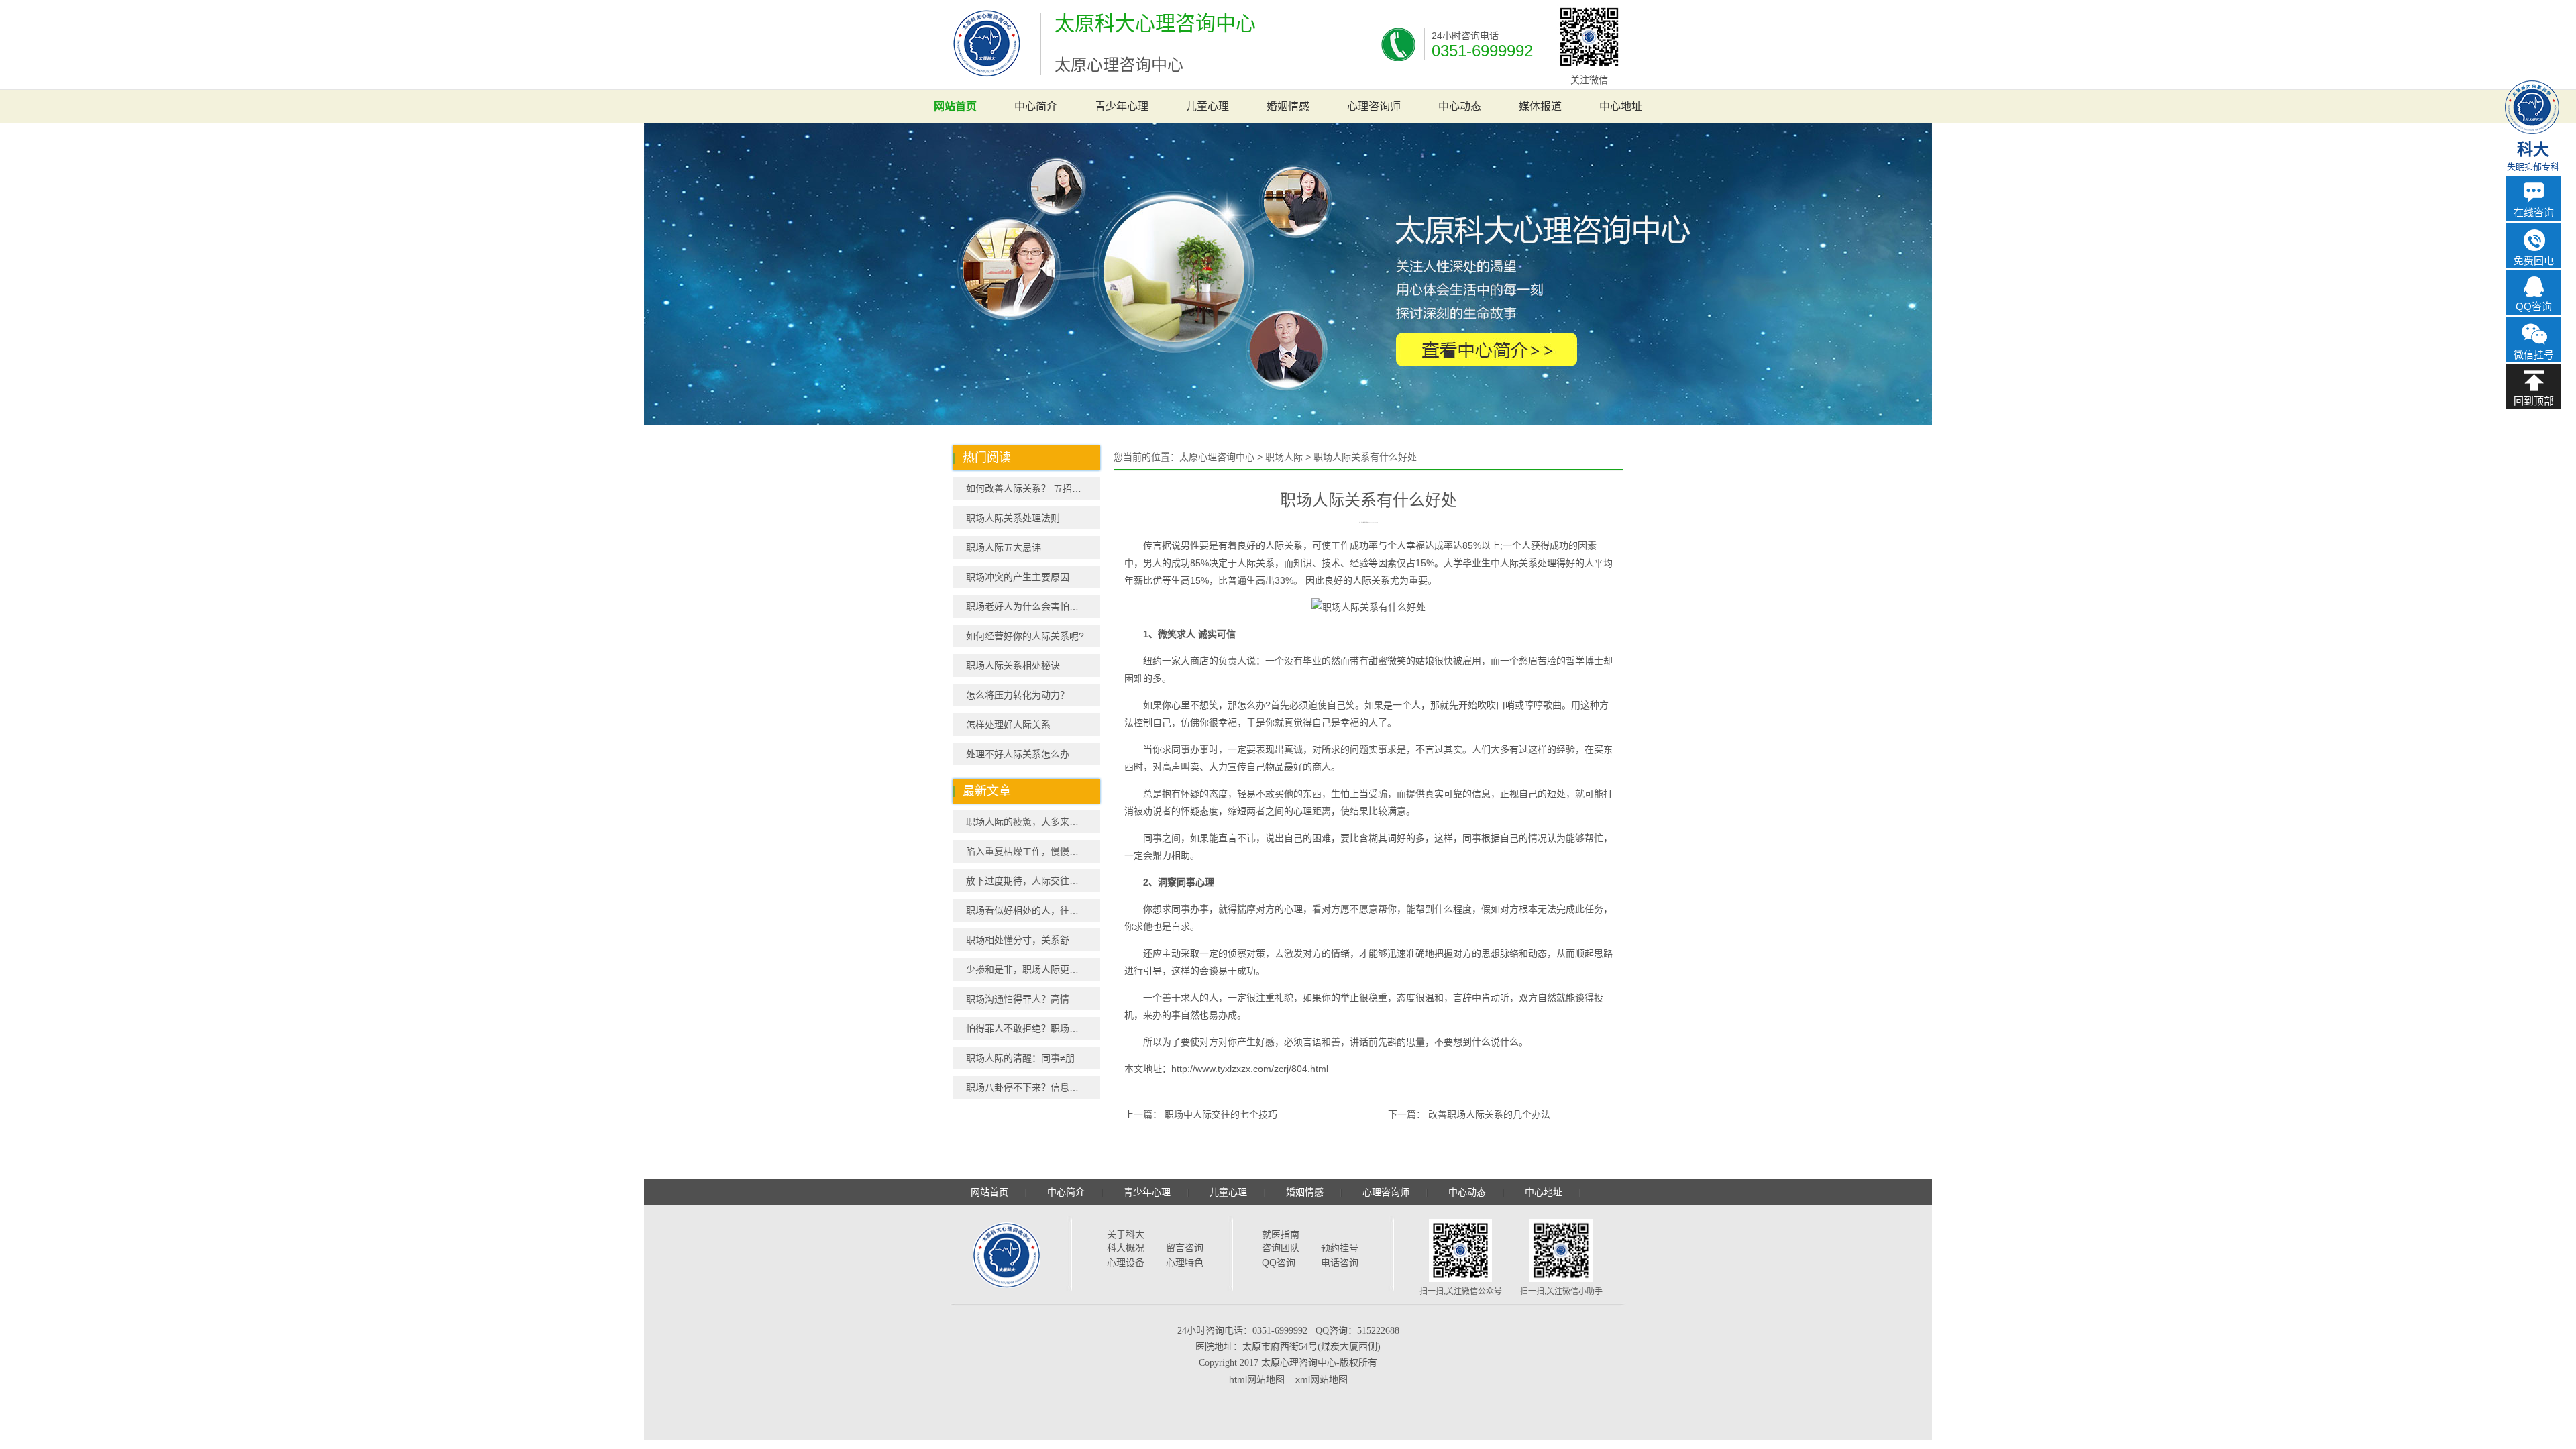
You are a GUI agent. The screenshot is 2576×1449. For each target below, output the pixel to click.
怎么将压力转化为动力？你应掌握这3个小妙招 (1033, 695)
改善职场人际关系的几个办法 (1489, 1114)
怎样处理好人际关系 (1008, 724)
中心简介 (1036, 106)
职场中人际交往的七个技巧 (1221, 1114)
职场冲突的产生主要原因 (1018, 577)
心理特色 (1185, 1263)
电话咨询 (1340, 1263)
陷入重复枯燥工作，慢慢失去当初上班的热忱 (1033, 851)
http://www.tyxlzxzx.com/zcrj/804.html (1250, 1069)
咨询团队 (1281, 1248)
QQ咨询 (1279, 1263)
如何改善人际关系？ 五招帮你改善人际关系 (1033, 488)
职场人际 (1284, 457)
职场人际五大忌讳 (1004, 547)
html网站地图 (1257, 1379)
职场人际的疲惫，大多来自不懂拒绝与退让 (1033, 822)
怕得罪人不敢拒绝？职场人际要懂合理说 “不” (1033, 1028)
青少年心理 (1122, 106)
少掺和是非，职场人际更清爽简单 (1033, 969)
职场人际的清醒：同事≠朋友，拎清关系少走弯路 (1033, 1058)
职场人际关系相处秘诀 (1013, 665)
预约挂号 (1340, 1248)
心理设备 (1126, 1263)
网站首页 (955, 106)
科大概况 (1126, 1248)
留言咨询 (1185, 1248)
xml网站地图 (1322, 1379)
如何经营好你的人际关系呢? (1025, 636)
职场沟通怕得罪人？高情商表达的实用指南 (1033, 999)
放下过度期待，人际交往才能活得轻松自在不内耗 (1033, 881)
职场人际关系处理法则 (1013, 518)
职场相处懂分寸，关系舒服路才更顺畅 (1033, 940)
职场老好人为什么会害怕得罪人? (1033, 606)
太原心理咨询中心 (1217, 457)
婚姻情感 (1288, 106)
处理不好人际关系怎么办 (1018, 754)
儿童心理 (1207, 106)
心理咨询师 (1374, 106)
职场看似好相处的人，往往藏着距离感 (1033, 910)
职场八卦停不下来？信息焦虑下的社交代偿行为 (1033, 1087)
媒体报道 (1540, 106)
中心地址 (1621, 106)
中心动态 (1460, 106)
